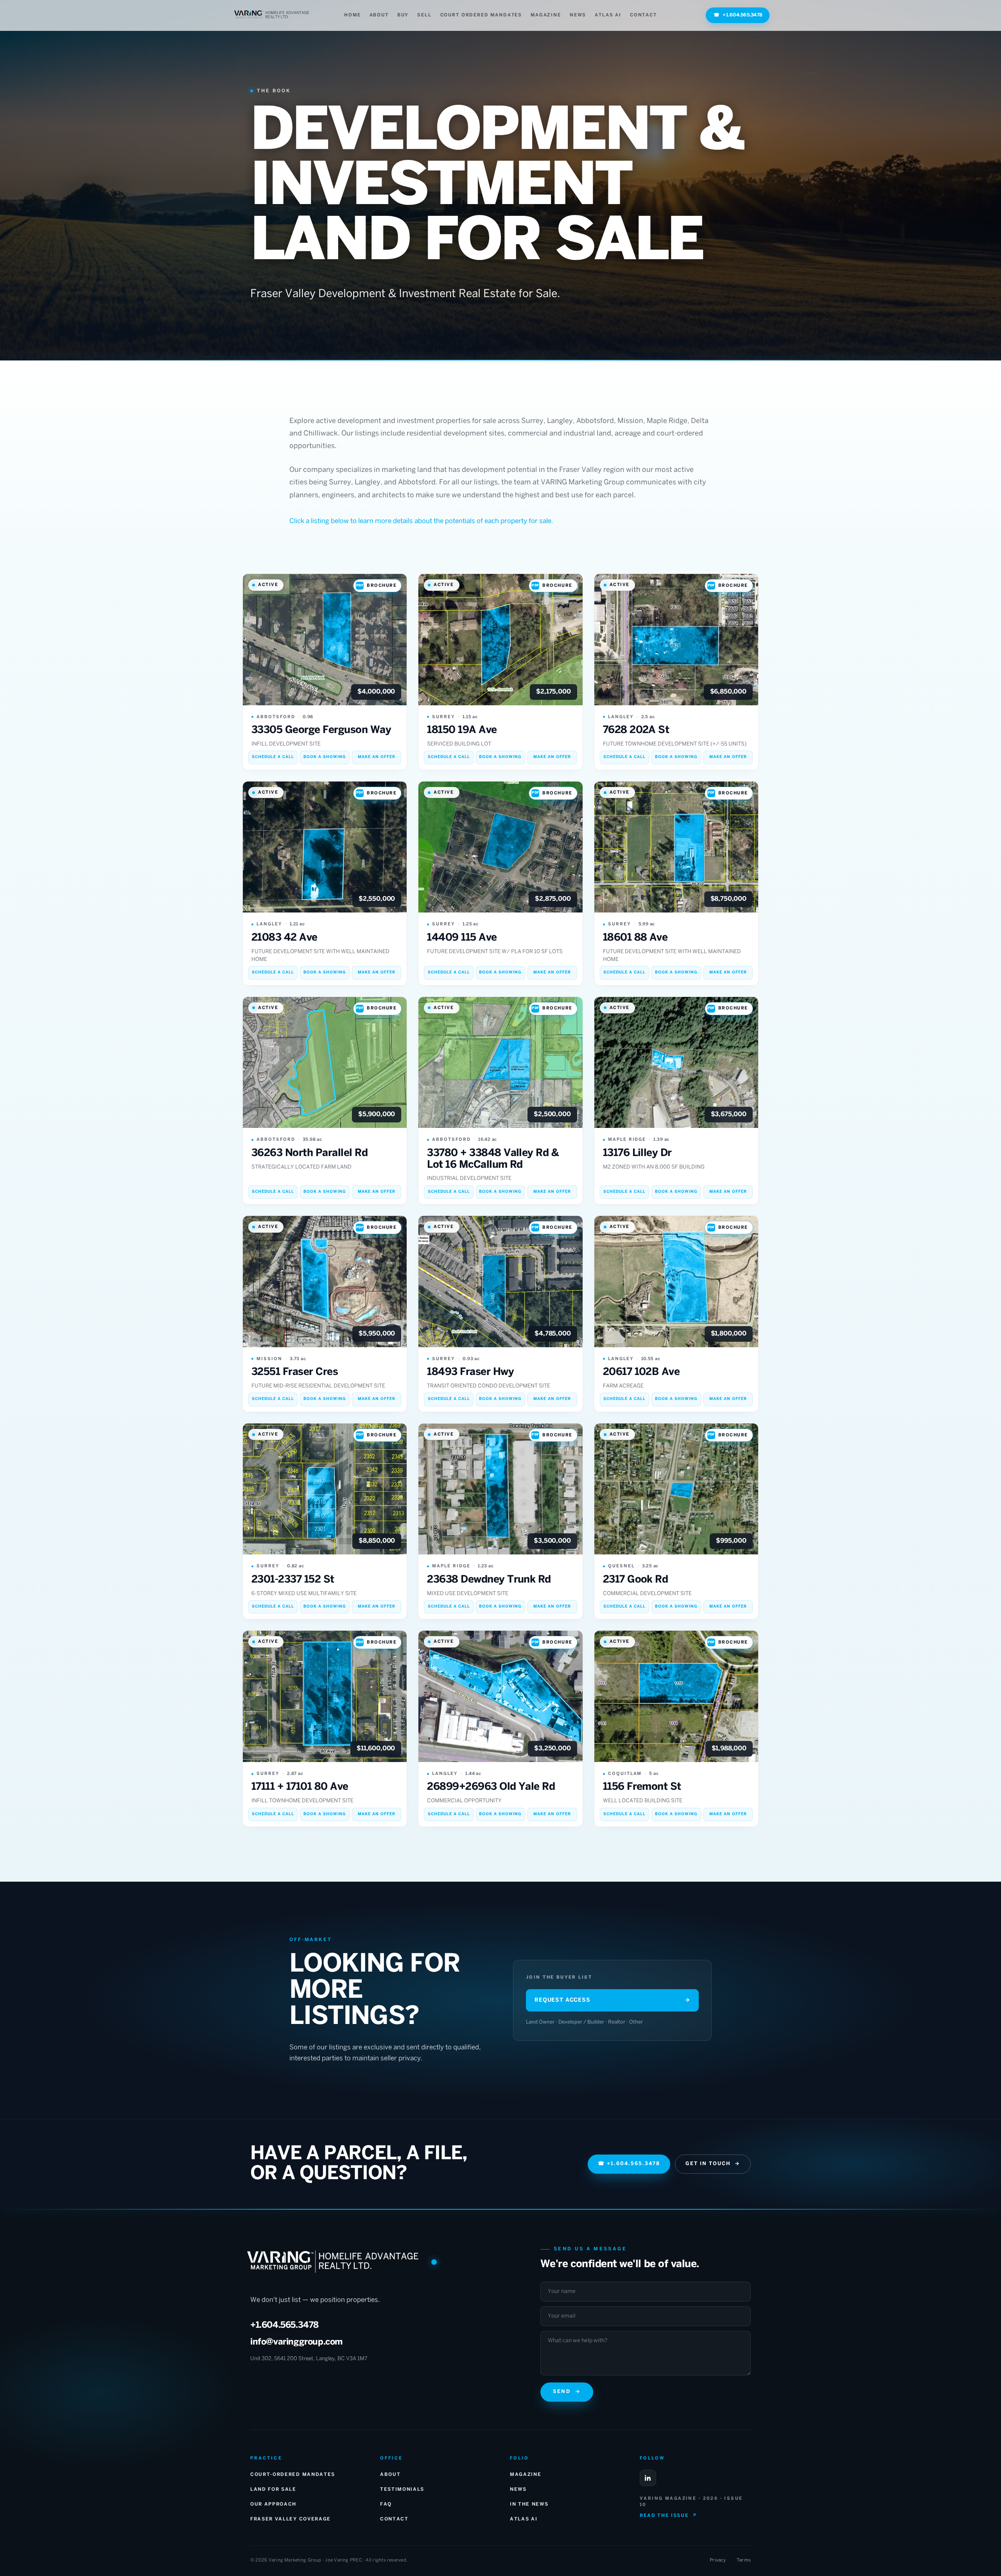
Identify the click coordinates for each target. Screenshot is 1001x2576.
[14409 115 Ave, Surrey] (500, 847)
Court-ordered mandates (293, 2475)
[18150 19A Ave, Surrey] (500, 639)
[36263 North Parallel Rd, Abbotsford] (325, 1062)
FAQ (386, 2504)
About (379, 15)
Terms (744, 2560)
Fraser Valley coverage (291, 2519)
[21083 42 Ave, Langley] (325, 847)
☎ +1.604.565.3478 (629, 2164)
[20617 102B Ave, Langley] (676, 1281)
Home (352, 15)
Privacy (718, 2560)
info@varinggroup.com (297, 2342)
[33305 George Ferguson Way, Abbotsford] (325, 639)
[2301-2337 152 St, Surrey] (325, 1489)
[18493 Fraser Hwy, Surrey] (500, 1281)
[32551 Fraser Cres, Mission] (325, 1281)
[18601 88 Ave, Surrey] (676, 847)
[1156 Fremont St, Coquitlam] (676, 1696)
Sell (424, 15)
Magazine (546, 15)
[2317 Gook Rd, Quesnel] (676, 1489)
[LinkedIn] (648, 2478)
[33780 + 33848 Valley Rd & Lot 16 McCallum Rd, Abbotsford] (500, 1062)
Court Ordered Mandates (481, 15)
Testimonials (402, 2489)
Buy (403, 15)
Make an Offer (377, 757)
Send (567, 2392)
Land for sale (273, 2489)
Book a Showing (325, 757)
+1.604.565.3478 (738, 15)
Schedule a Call (273, 757)
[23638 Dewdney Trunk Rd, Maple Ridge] (500, 1489)
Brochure (376, 586)
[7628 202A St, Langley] (676, 639)
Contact (643, 15)
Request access (612, 2000)
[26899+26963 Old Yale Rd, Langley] (500, 1696)
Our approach (273, 2504)
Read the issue (668, 2516)
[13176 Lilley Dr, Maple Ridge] (676, 1062)
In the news (529, 2504)
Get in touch (713, 2164)
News (578, 15)
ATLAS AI (608, 15)
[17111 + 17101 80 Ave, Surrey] (325, 1696)
